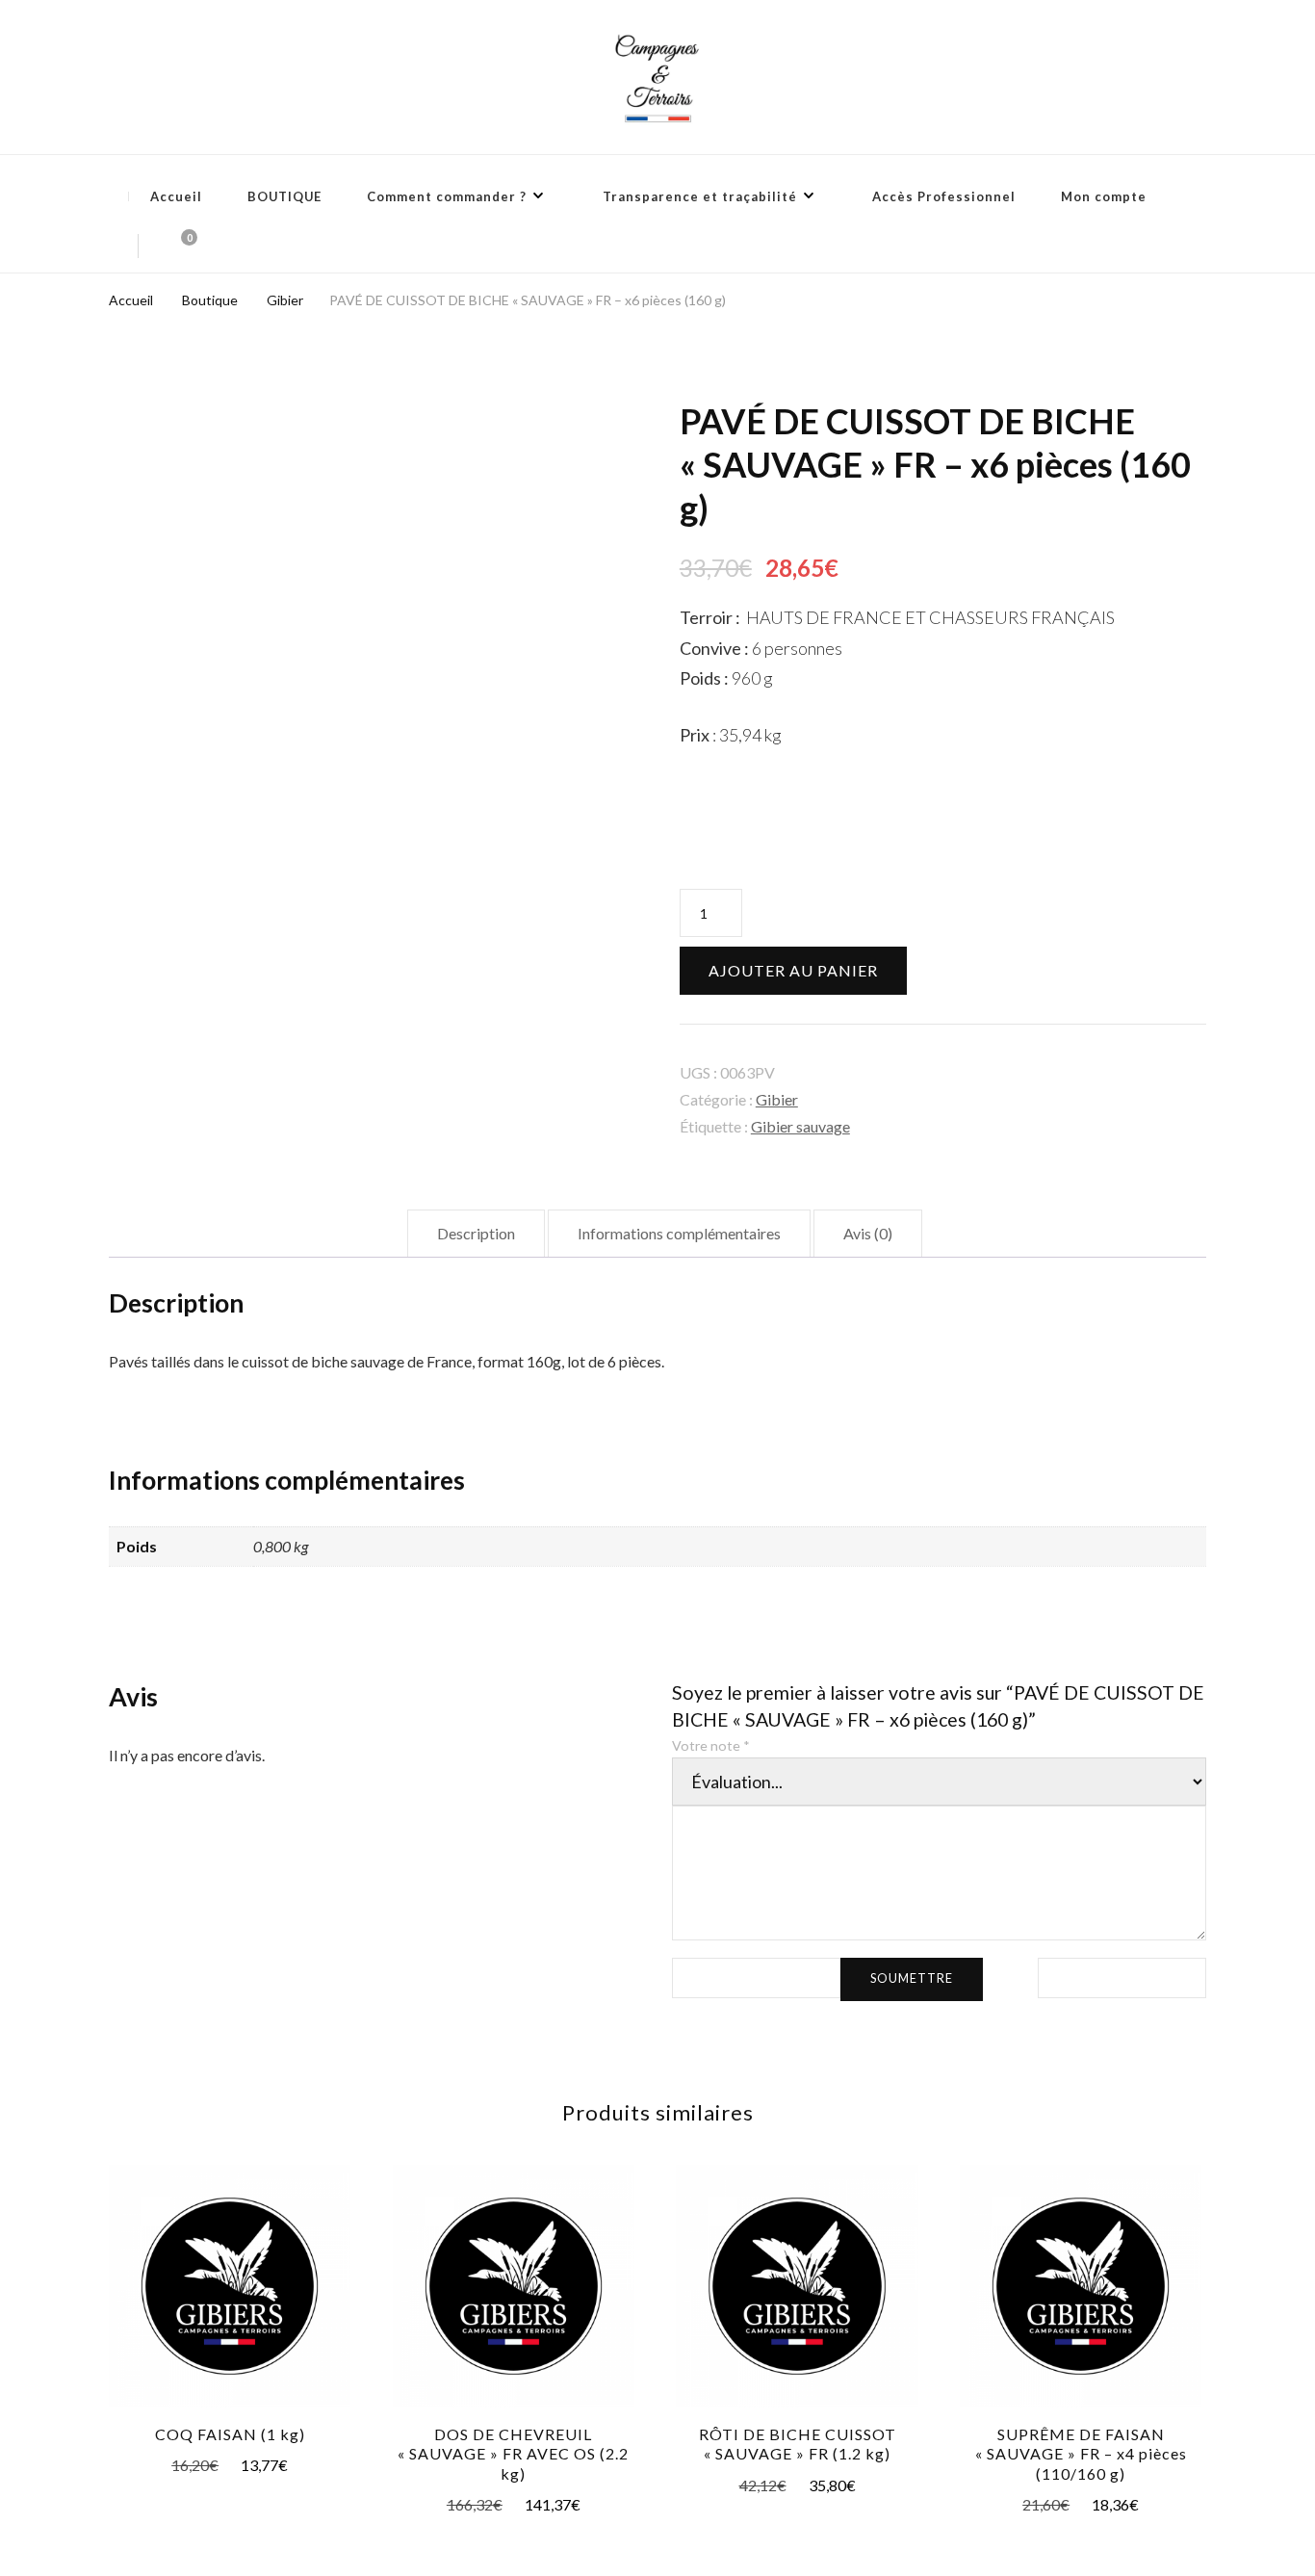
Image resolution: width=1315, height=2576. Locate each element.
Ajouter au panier (793, 970)
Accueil (176, 196)
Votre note (711, 1745)
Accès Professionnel (944, 196)
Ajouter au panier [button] (230, 2282)
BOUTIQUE (284, 196)
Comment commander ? (447, 196)
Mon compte (1104, 196)
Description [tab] (476, 1233)
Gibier (777, 1099)
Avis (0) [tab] (868, 1233)
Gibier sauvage (800, 1126)
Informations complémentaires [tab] (679, 1233)
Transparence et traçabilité (700, 196)
